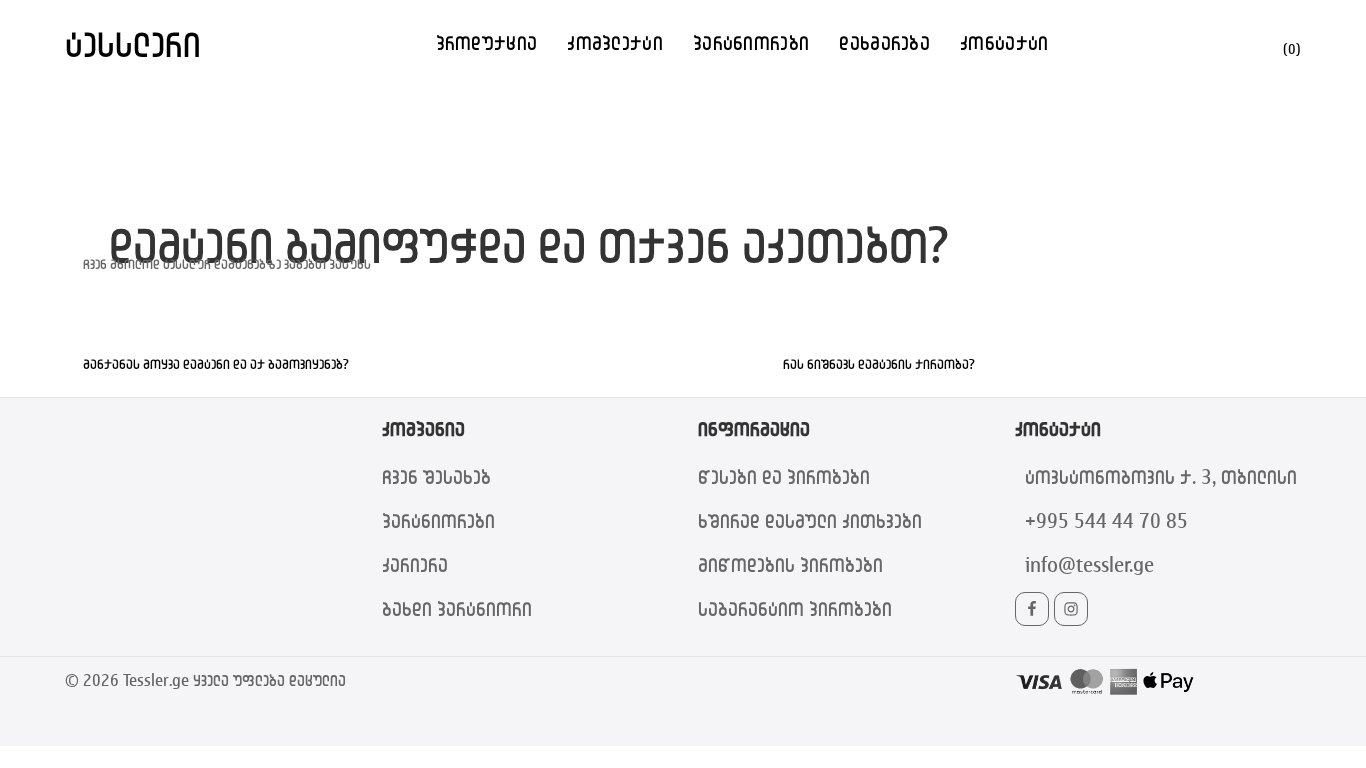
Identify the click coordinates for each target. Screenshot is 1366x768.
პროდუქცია (487, 42)
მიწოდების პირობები (790, 564)
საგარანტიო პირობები (795, 608)
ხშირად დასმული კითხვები (810, 520)
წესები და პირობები (784, 476)
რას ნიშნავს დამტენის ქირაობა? (879, 363)
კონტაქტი (1004, 42)
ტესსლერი (133, 43)
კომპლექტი (615, 42)
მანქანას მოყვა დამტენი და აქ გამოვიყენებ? (216, 363)
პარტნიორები (751, 42)
